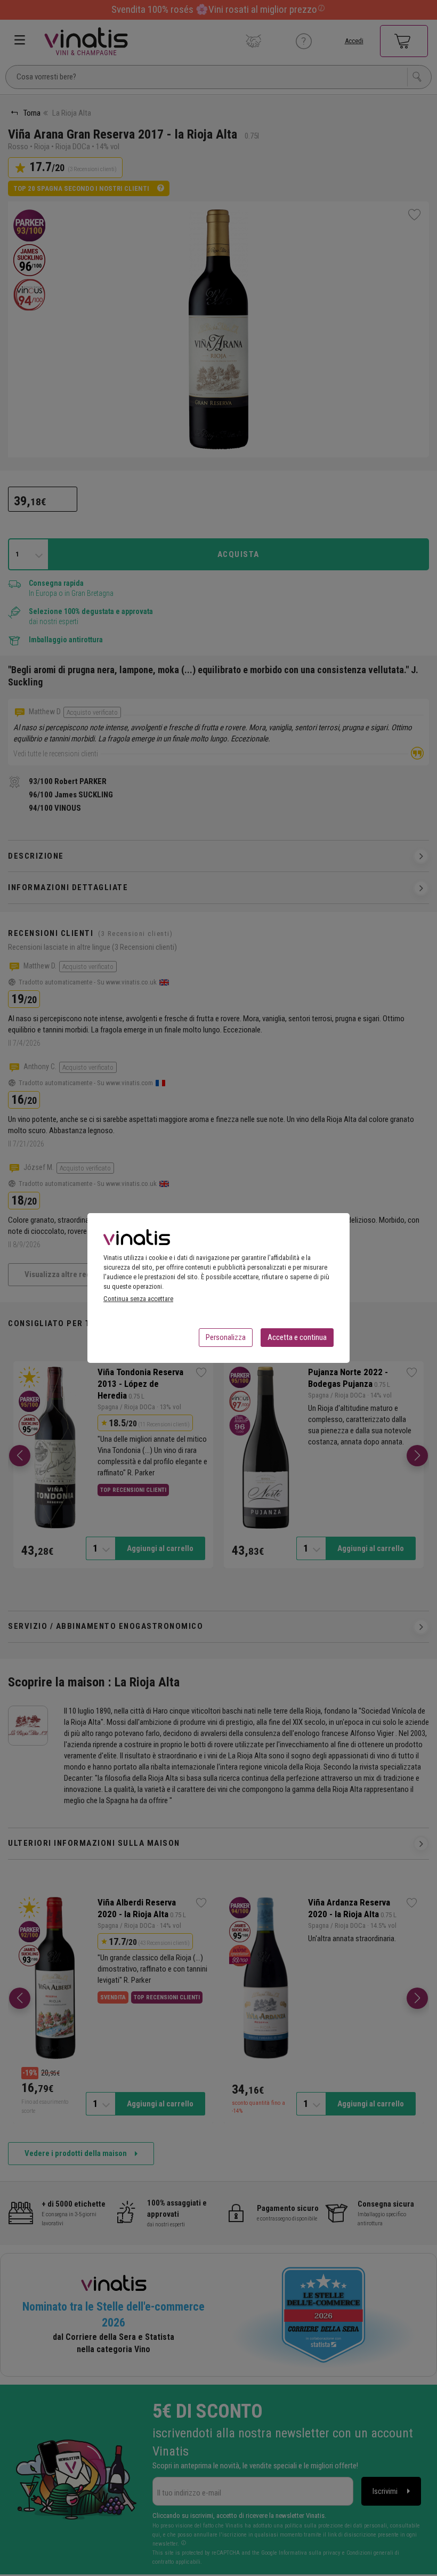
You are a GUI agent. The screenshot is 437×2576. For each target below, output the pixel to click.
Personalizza (226, 1337)
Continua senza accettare (138, 1299)
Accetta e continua (297, 1337)
